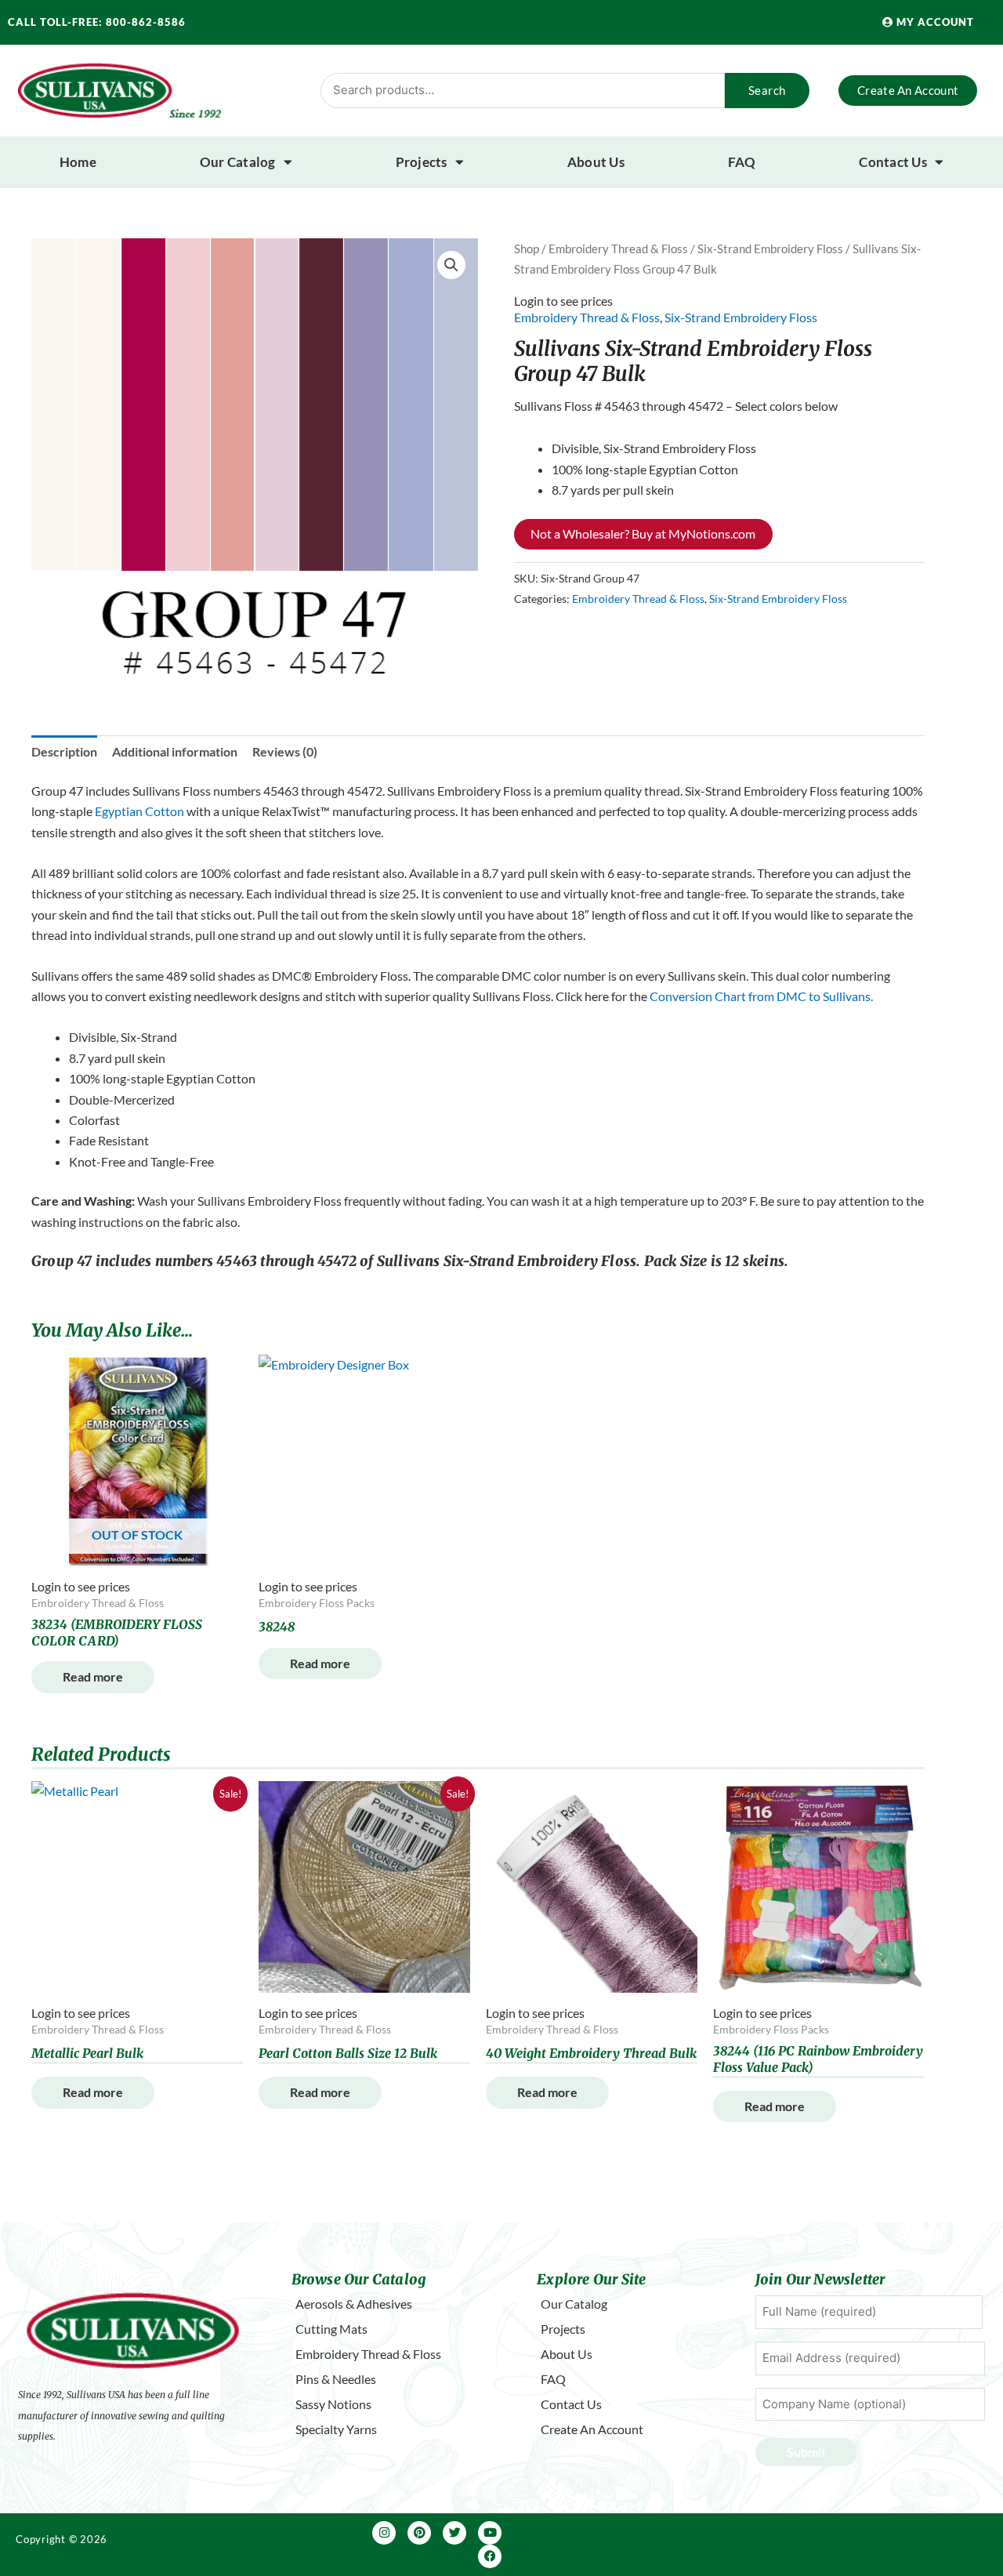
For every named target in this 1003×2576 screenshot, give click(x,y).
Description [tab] (64, 751)
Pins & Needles (336, 2379)
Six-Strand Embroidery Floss (770, 249)
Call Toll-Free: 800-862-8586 (97, 22)
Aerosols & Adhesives (354, 2304)
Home (78, 162)
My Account (934, 22)
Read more (93, 1676)
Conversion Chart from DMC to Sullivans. (761, 996)
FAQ (742, 162)
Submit (806, 2452)
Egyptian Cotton (139, 811)
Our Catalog (238, 162)
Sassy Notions (333, 2404)
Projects (422, 162)
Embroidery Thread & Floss (618, 249)
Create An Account (592, 2429)
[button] (451, 265)
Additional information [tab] (175, 751)
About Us (596, 162)
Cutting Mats (331, 2329)
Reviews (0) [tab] (285, 751)
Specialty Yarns (336, 2429)
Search (767, 90)
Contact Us (893, 162)
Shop (527, 249)
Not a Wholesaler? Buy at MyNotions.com (643, 533)
